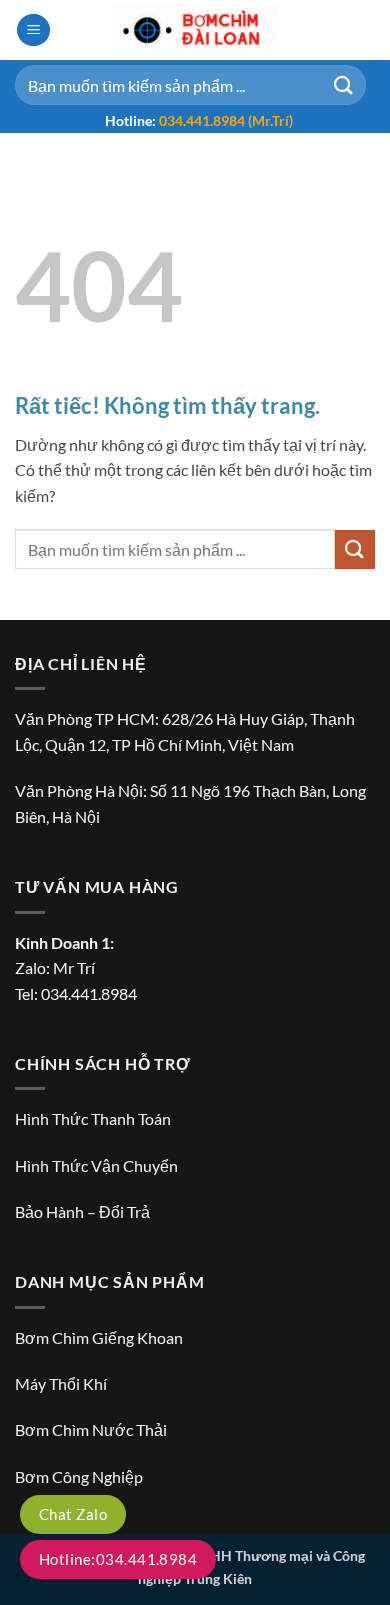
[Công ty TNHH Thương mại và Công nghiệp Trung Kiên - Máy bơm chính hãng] (195, 30)
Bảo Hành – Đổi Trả (82, 1211)
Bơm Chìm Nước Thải (91, 1429)
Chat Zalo (73, 1514)
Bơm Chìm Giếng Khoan (99, 1337)
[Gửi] (344, 84)
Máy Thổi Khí (61, 1383)
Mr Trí (74, 967)
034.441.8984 (89, 993)
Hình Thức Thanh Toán (93, 1118)
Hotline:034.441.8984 (118, 1559)
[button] (33, 30)
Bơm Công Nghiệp (79, 1476)
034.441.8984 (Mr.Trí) (226, 120)
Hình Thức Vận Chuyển (96, 1165)
